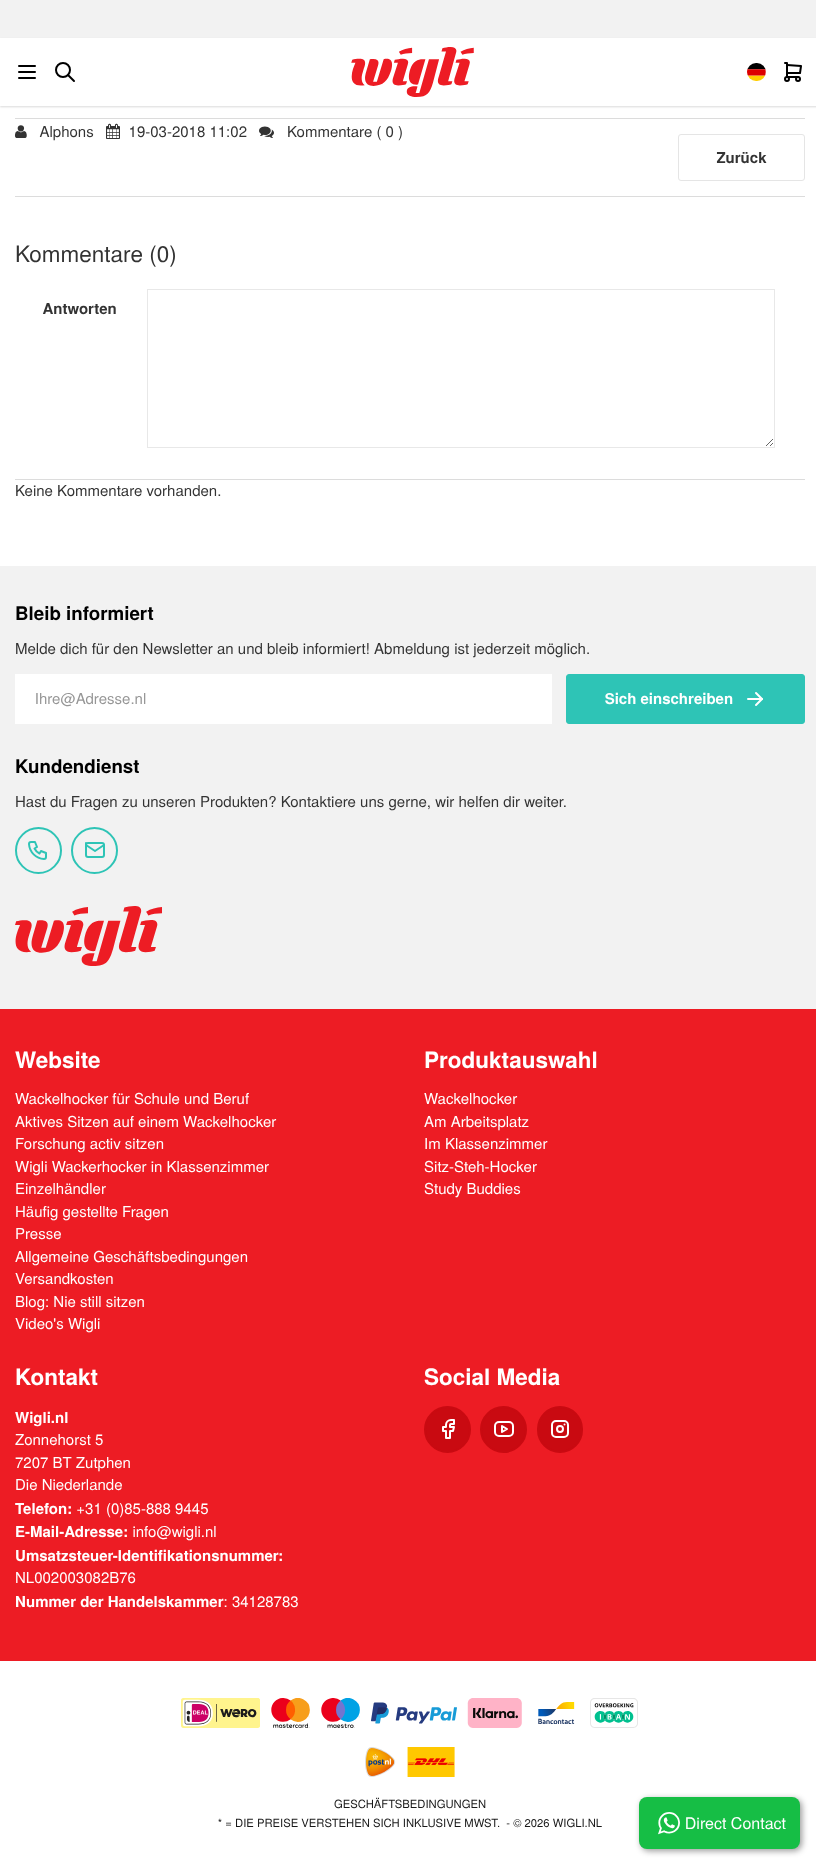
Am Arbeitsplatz (476, 1121)
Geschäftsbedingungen (410, 1804)
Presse (38, 1233)
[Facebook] (447, 1429)
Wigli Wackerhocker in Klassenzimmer (142, 1166)
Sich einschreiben (669, 698)
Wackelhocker (470, 1098)
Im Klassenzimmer (485, 1143)
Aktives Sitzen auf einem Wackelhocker (145, 1121)
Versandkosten (64, 1278)
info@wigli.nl (174, 1531)
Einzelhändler (60, 1188)
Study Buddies (472, 1188)
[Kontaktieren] (38, 850)
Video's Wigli (57, 1323)
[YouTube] (503, 1429)
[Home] (412, 72)
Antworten (79, 308)
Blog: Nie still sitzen (80, 1301)
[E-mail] (94, 850)
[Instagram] (560, 1429)
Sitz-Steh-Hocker (480, 1166)
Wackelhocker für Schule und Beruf (132, 1098)
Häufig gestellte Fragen (92, 1211)
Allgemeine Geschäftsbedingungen (131, 1256)
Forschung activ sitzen (89, 1143)
